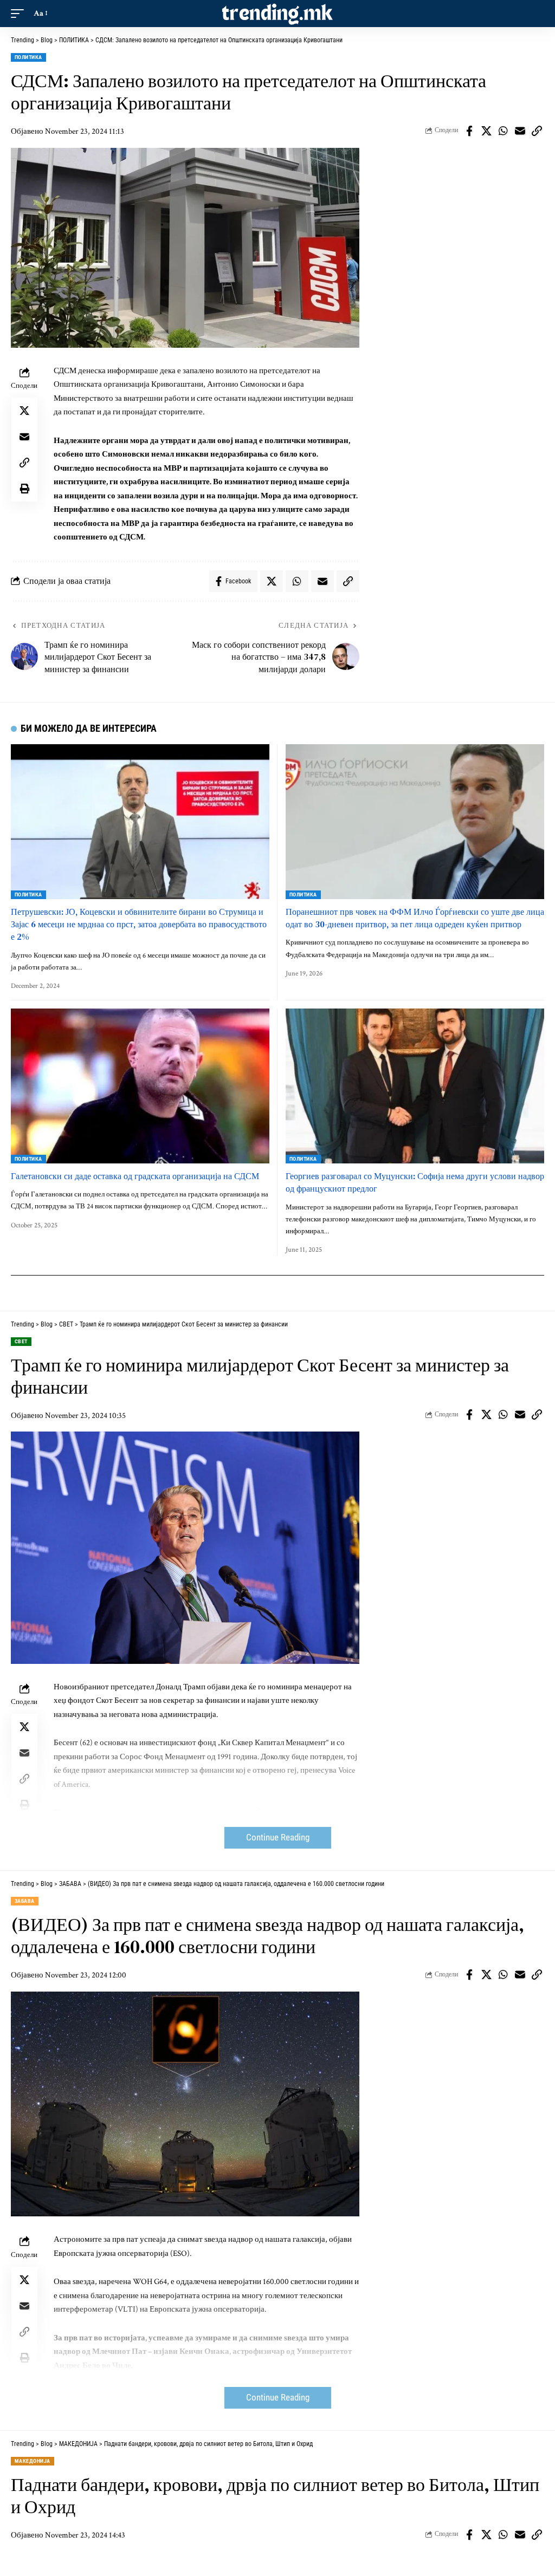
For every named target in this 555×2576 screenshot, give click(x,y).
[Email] (520, 131)
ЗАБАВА (25, 1901)
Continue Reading (278, 1837)
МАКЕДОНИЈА (33, 2461)
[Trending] (277, 14)
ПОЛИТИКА (28, 57)
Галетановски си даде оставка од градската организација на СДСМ (135, 1176)
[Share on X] (486, 131)
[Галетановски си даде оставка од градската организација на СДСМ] (140, 1086)
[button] (20, 14)
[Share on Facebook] (469, 131)
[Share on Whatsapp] (503, 131)
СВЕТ (21, 1341)
